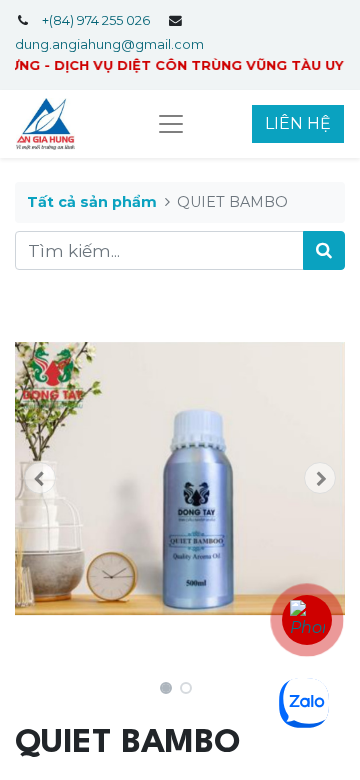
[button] (40, 478)
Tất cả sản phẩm (92, 202)
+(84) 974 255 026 (96, 20)
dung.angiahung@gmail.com (109, 44)
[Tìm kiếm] (324, 251)
